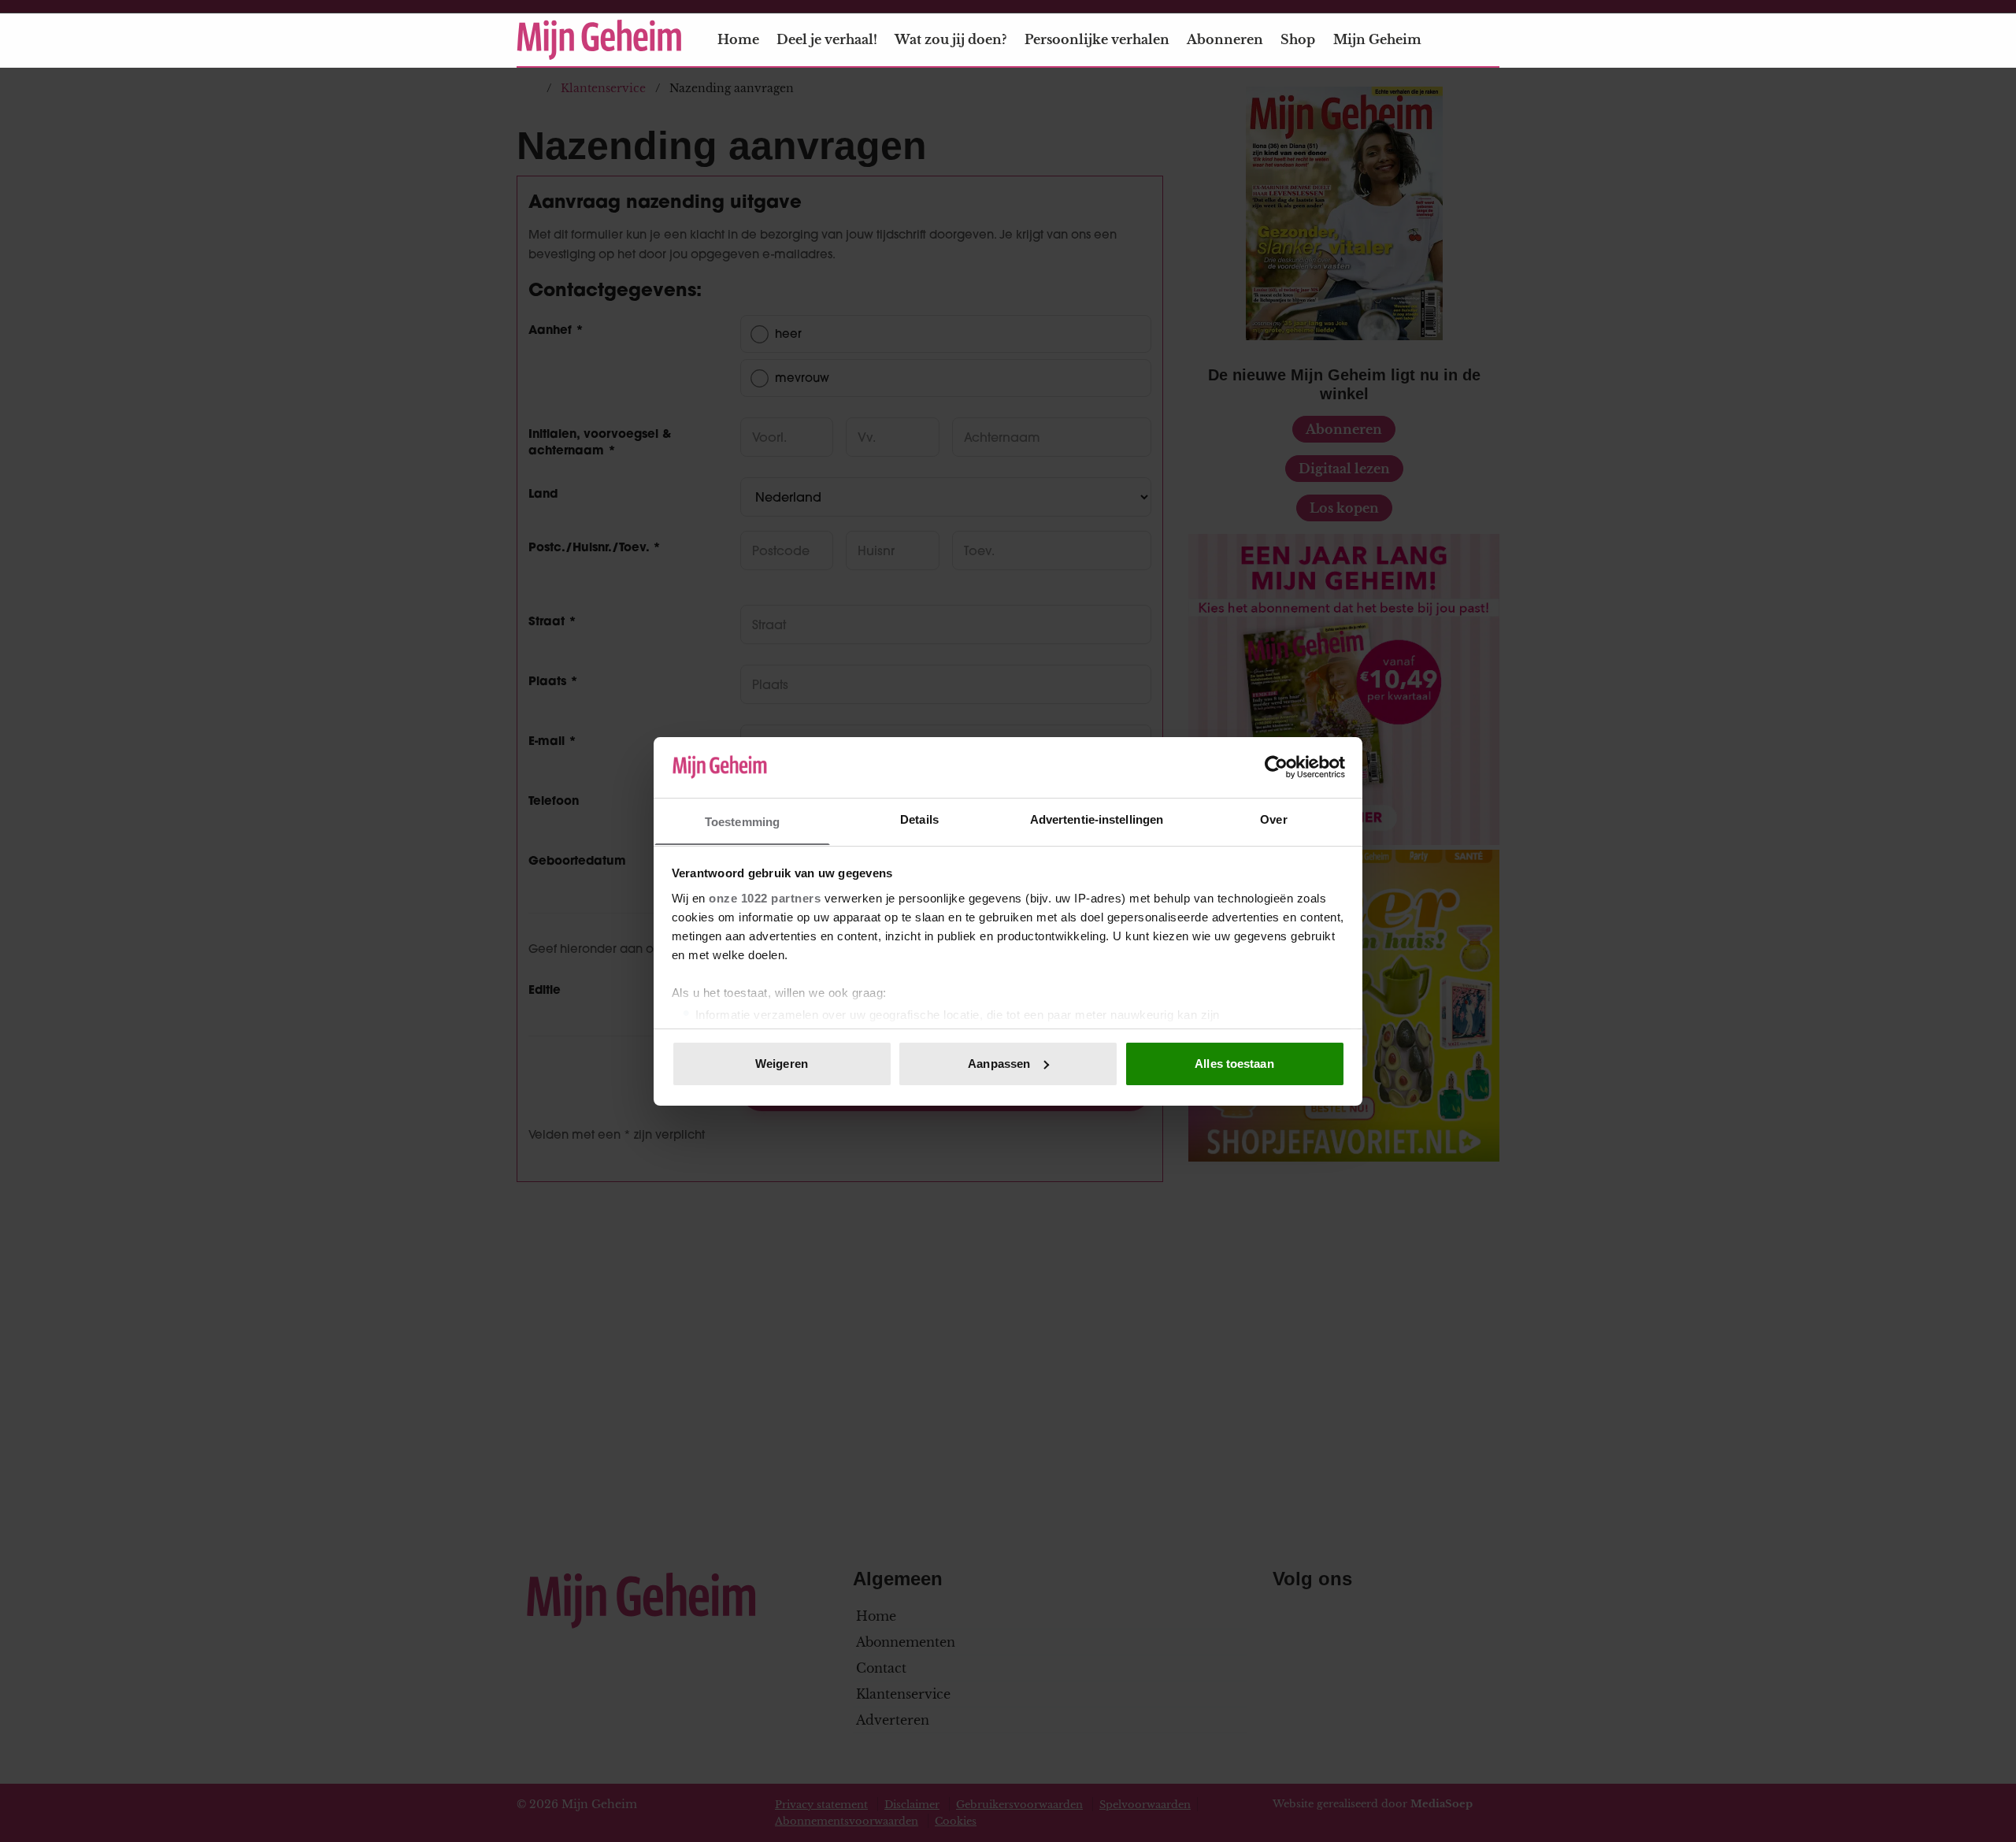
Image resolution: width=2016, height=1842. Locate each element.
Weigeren (782, 1064)
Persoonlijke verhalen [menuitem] (1097, 39)
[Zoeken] (1487, 40)
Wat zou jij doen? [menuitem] (951, 39)
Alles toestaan (1234, 1064)
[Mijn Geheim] (599, 40)
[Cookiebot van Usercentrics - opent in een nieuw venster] (1276, 767)
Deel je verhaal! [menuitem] (827, 39)
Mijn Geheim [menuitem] (1377, 39)
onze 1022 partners (765, 897)
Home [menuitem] (738, 39)
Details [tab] (919, 819)
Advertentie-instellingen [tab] (1097, 819)
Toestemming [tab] (742, 821)
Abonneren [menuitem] (1225, 39)
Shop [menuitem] (1298, 39)
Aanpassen (999, 1064)
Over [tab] (1273, 819)
